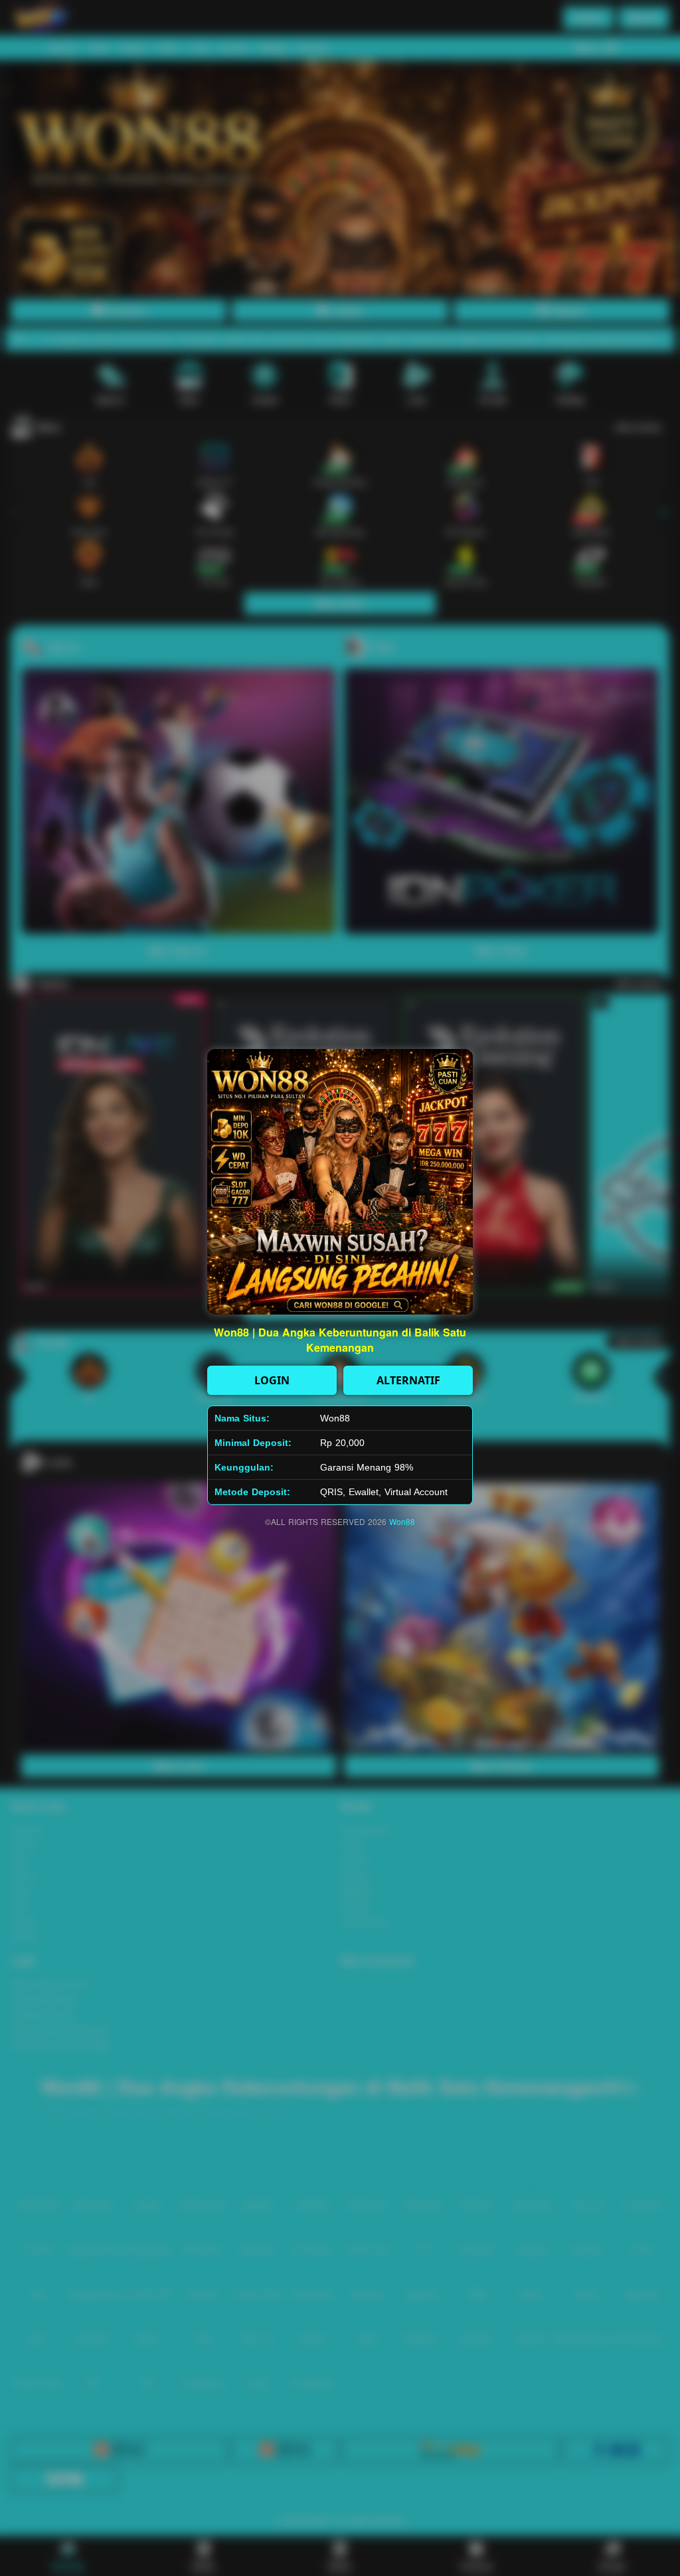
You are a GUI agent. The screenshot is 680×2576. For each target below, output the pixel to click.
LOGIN (272, 1380)
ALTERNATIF (408, 1380)
